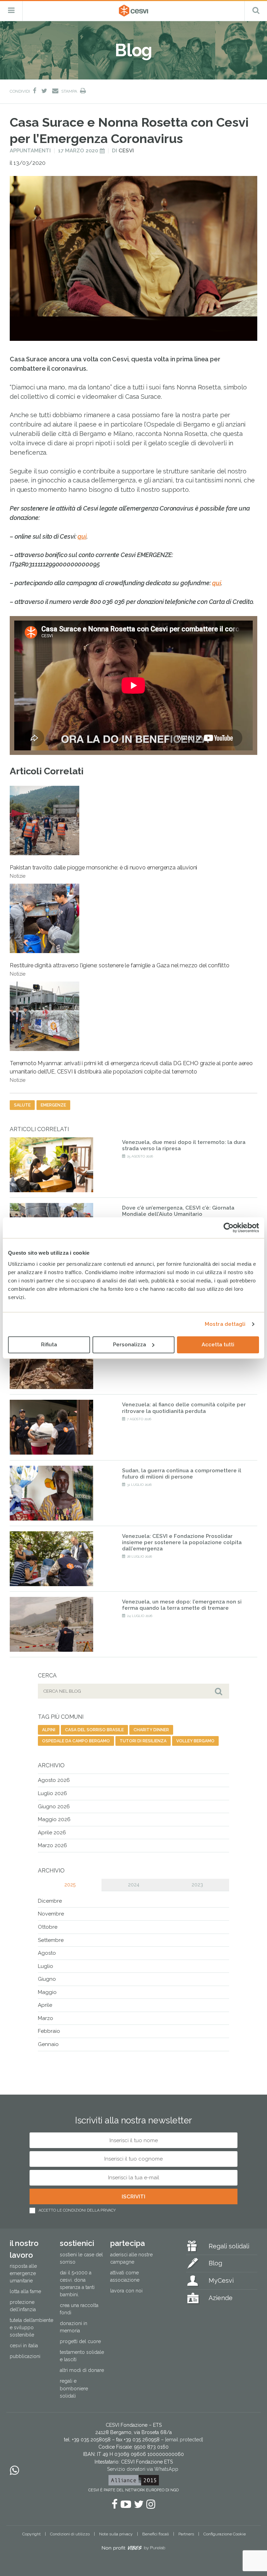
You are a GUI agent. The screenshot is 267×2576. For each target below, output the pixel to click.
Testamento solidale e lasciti (82, 2356)
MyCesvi (221, 2280)
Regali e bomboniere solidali (74, 2388)
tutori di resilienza (143, 1741)
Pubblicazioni (25, 2356)
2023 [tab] (197, 1885)
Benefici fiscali (156, 2534)
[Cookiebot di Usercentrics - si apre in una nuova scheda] (229, 1228)
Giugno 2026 (54, 1807)
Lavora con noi (126, 2291)
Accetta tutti (218, 1345)
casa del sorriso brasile (94, 1730)
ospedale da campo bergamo (76, 1741)
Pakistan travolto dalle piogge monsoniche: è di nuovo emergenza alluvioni (103, 872)
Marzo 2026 (52, 1845)
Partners (186, 2534)
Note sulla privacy (116, 2534)
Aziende (221, 2298)
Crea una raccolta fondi (79, 2309)
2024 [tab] (134, 1885)
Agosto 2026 (54, 1780)
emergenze (53, 1105)
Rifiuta (49, 1345)
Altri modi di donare (82, 2370)
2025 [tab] (70, 1885)
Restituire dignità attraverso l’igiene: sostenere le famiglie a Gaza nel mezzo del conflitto (120, 969)
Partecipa (128, 2243)
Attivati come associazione (125, 2276)
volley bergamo (195, 1741)
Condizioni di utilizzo (70, 2534)
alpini (49, 1730)
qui (82, 536)
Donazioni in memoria (74, 2327)
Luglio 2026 (52, 1793)
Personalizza (130, 1345)
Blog (215, 2263)
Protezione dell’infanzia (23, 2306)
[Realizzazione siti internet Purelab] (133, 2549)
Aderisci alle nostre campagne (131, 2258)
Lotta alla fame (25, 2291)
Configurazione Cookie (225, 2534)
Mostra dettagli (225, 1324)
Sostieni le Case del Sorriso (81, 2258)
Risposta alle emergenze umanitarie (23, 2273)
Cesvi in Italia (24, 2346)
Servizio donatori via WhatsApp (143, 2469)
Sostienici (77, 2243)
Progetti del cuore (80, 2341)
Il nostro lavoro (24, 2249)
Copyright (31, 2534)
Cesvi (126, 151)
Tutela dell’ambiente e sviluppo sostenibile (31, 2327)
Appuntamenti (30, 151)
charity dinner (151, 1730)
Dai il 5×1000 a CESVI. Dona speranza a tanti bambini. (77, 2284)
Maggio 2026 (54, 1819)
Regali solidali (229, 2246)
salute (22, 1105)
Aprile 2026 (52, 1833)
